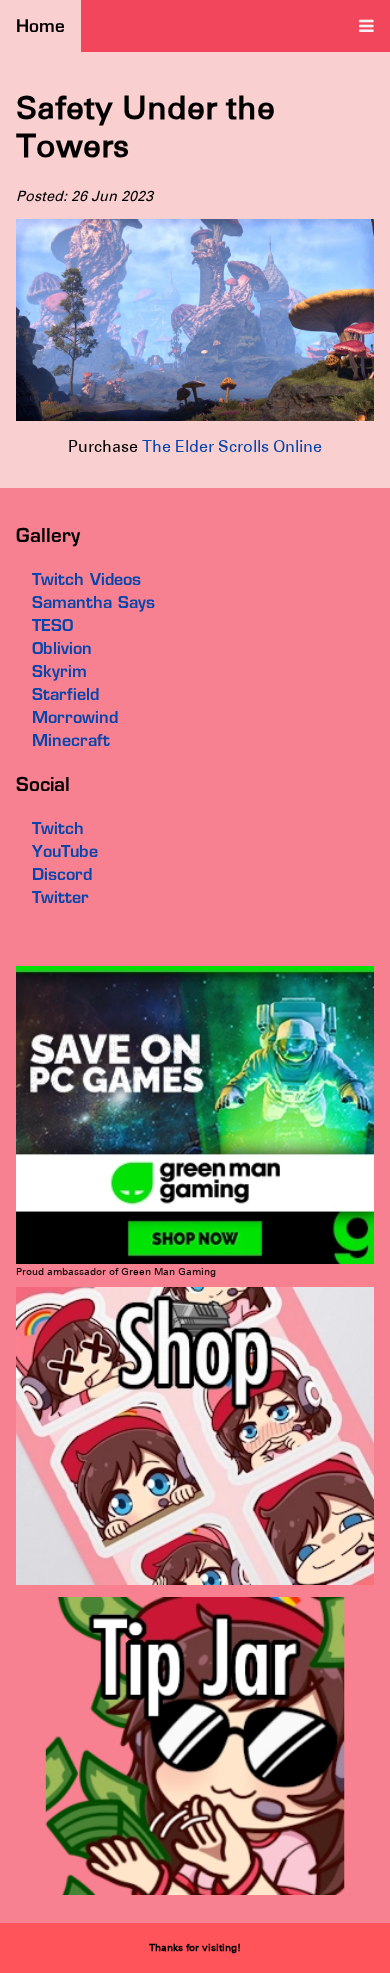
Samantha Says (93, 602)
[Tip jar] (195, 1891)
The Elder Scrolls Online (232, 446)
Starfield (65, 694)
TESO (52, 625)
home (40, 25)
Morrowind (75, 717)
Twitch (58, 828)
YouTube (65, 851)
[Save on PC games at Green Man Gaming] (195, 1260)
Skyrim (59, 671)
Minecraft (71, 740)
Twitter (60, 897)
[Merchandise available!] (195, 1581)
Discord (62, 874)
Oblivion (62, 648)
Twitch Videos (86, 579)
